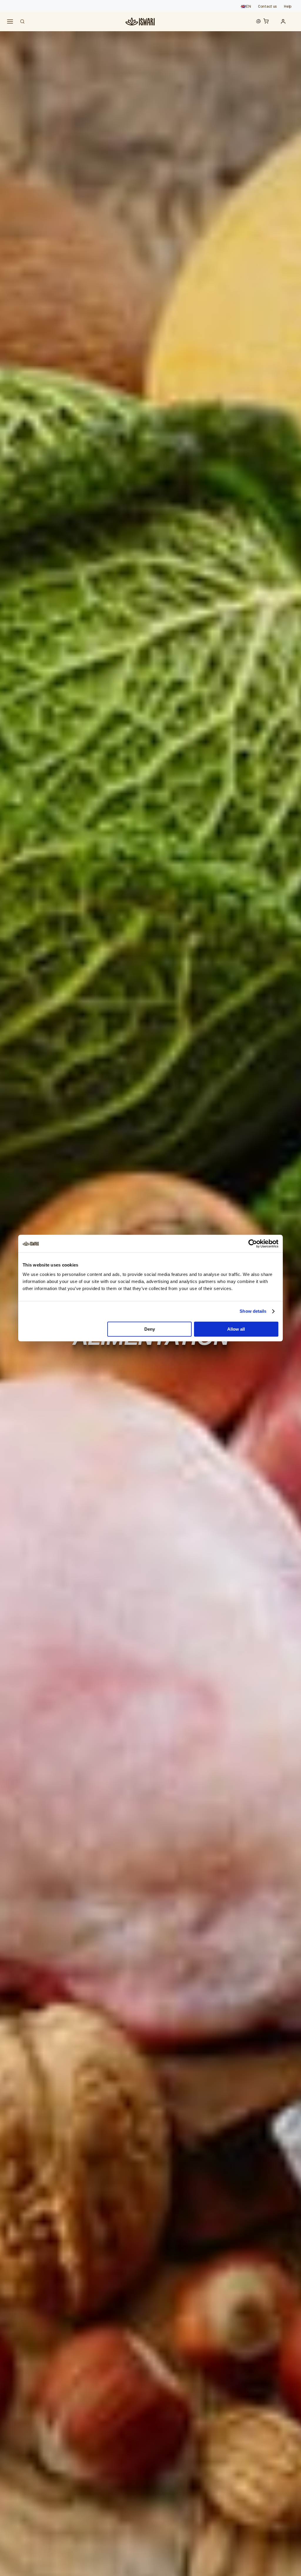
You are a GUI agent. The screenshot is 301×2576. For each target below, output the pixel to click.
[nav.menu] (10, 22)
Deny (150, 1329)
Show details (253, 1311)
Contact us (267, 6)
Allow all (236, 1329)
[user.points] (258, 21)
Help (288, 6)
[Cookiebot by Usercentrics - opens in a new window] (253, 1244)
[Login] (285, 21)
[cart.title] (267, 22)
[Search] (22, 21)
